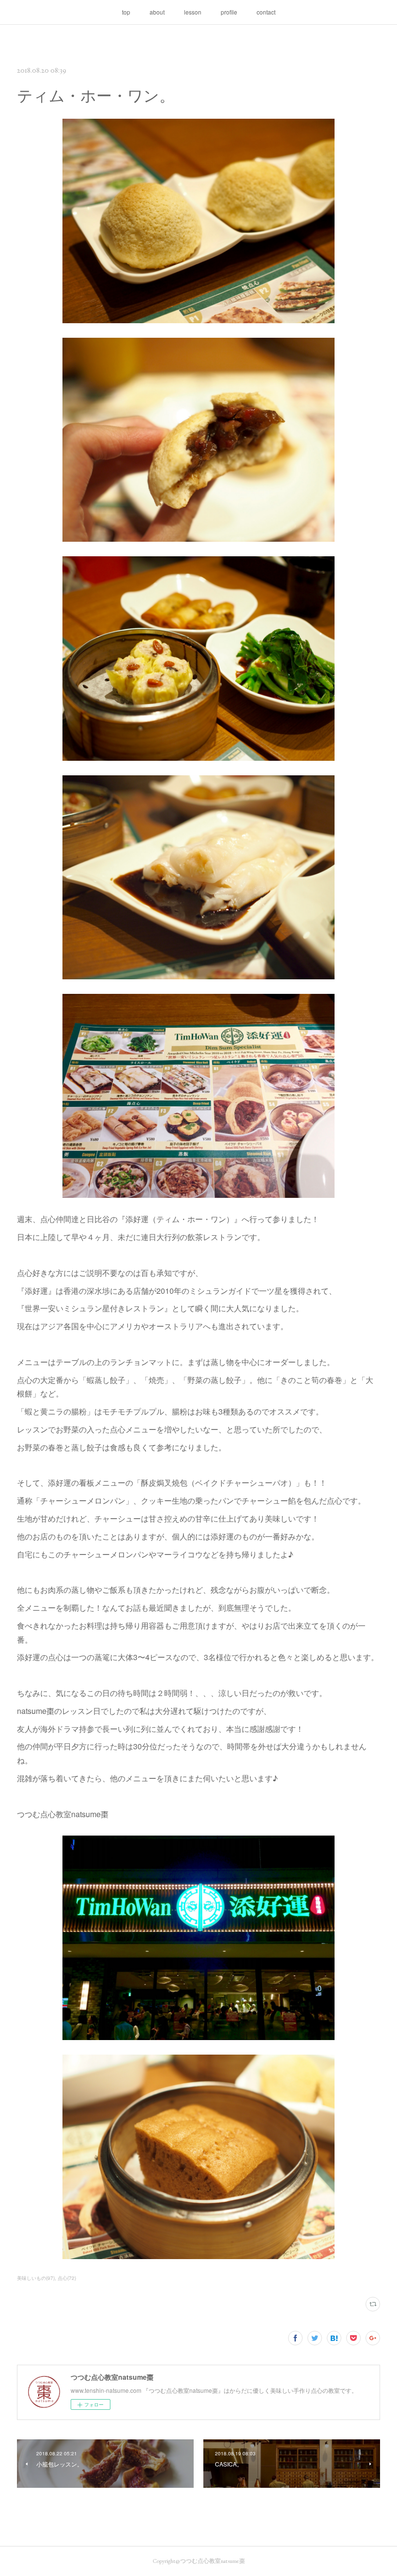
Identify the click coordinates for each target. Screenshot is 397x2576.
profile (229, 12)
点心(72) (67, 2278)
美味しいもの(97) (36, 2278)
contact (266, 12)
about (157, 12)
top (126, 12)
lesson (193, 12)
